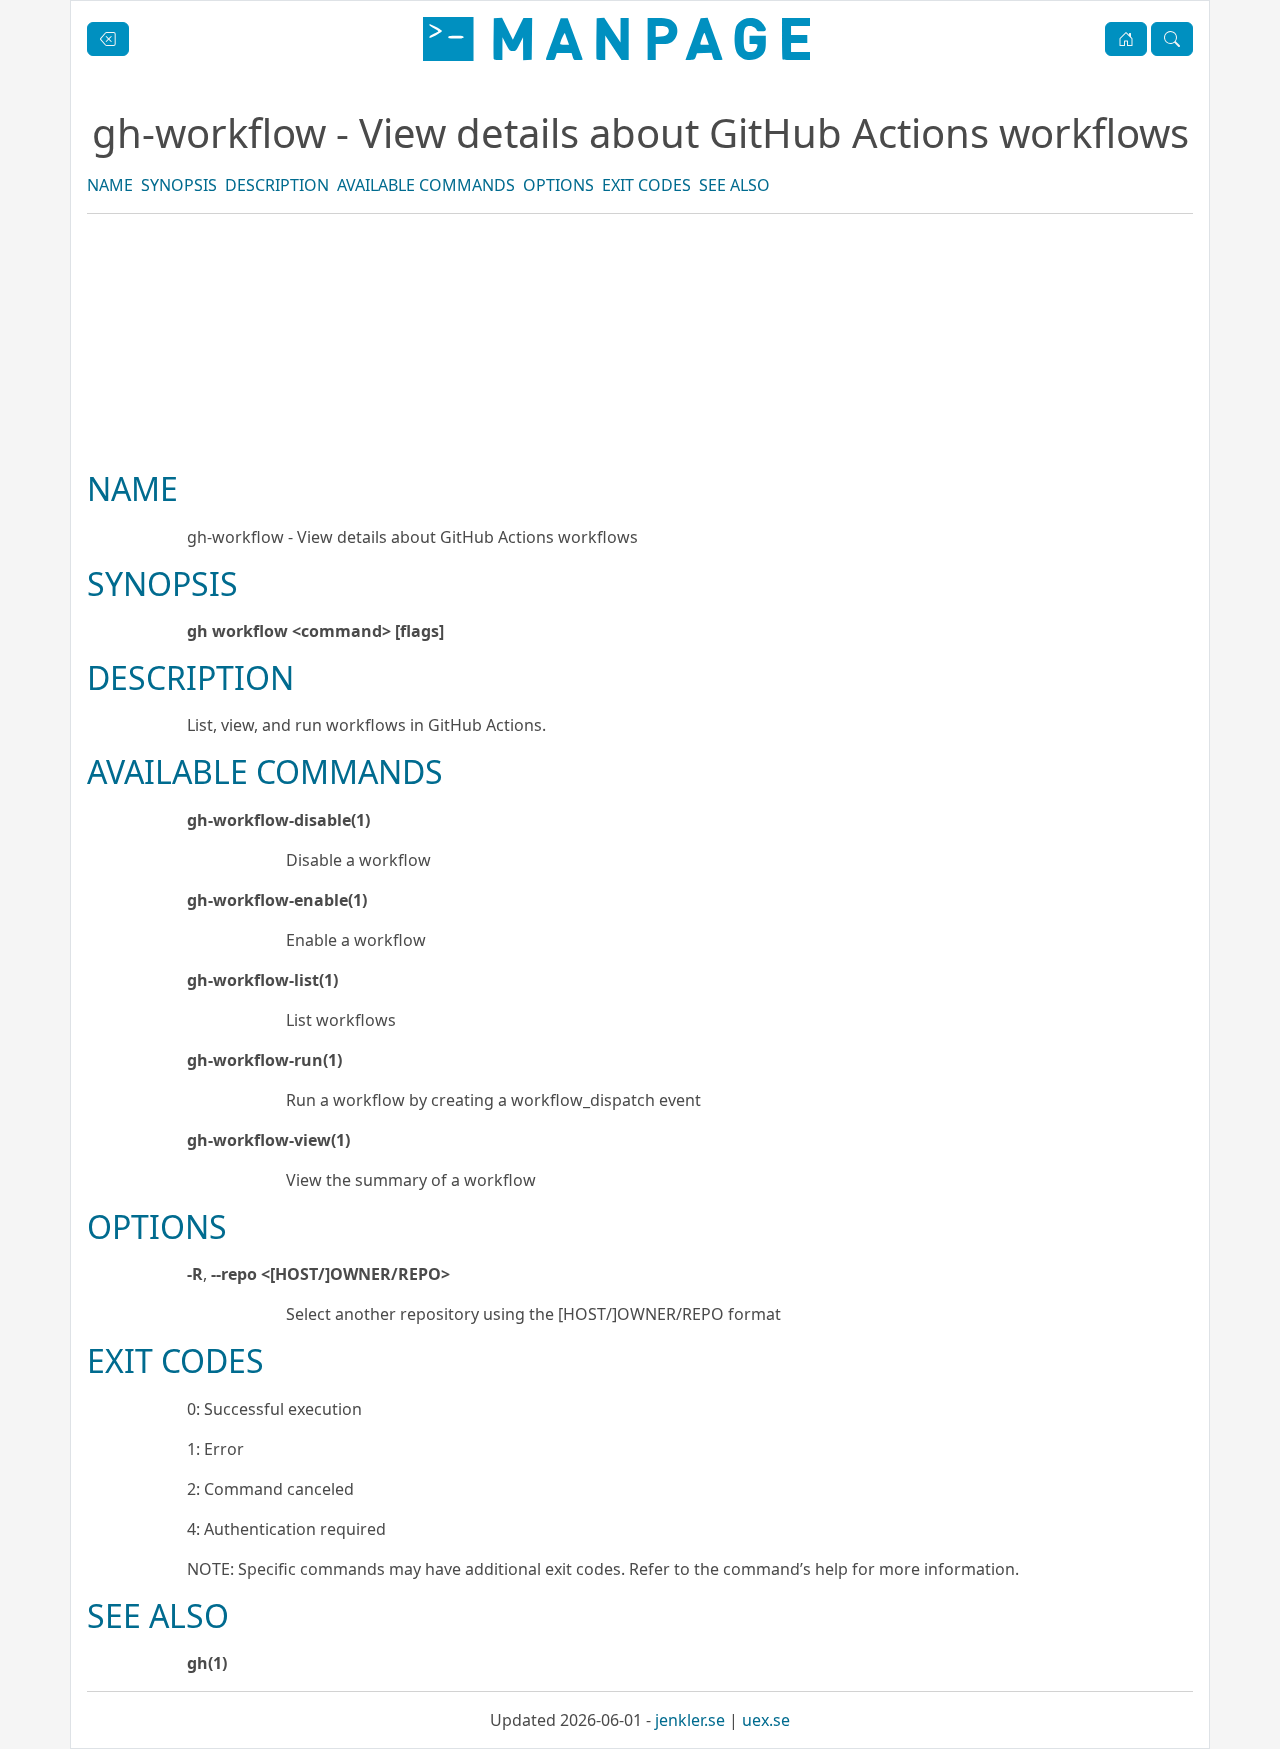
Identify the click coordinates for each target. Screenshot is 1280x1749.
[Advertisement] (640, 410)
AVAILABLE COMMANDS (426, 185)
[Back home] (616, 39)
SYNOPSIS (179, 185)
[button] (1126, 39)
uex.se (766, 1720)
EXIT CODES (646, 185)
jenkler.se (690, 1720)
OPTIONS (558, 185)
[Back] (108, 39)
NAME (110, 185)
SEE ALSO (734, 185)
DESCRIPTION (277, 185)
